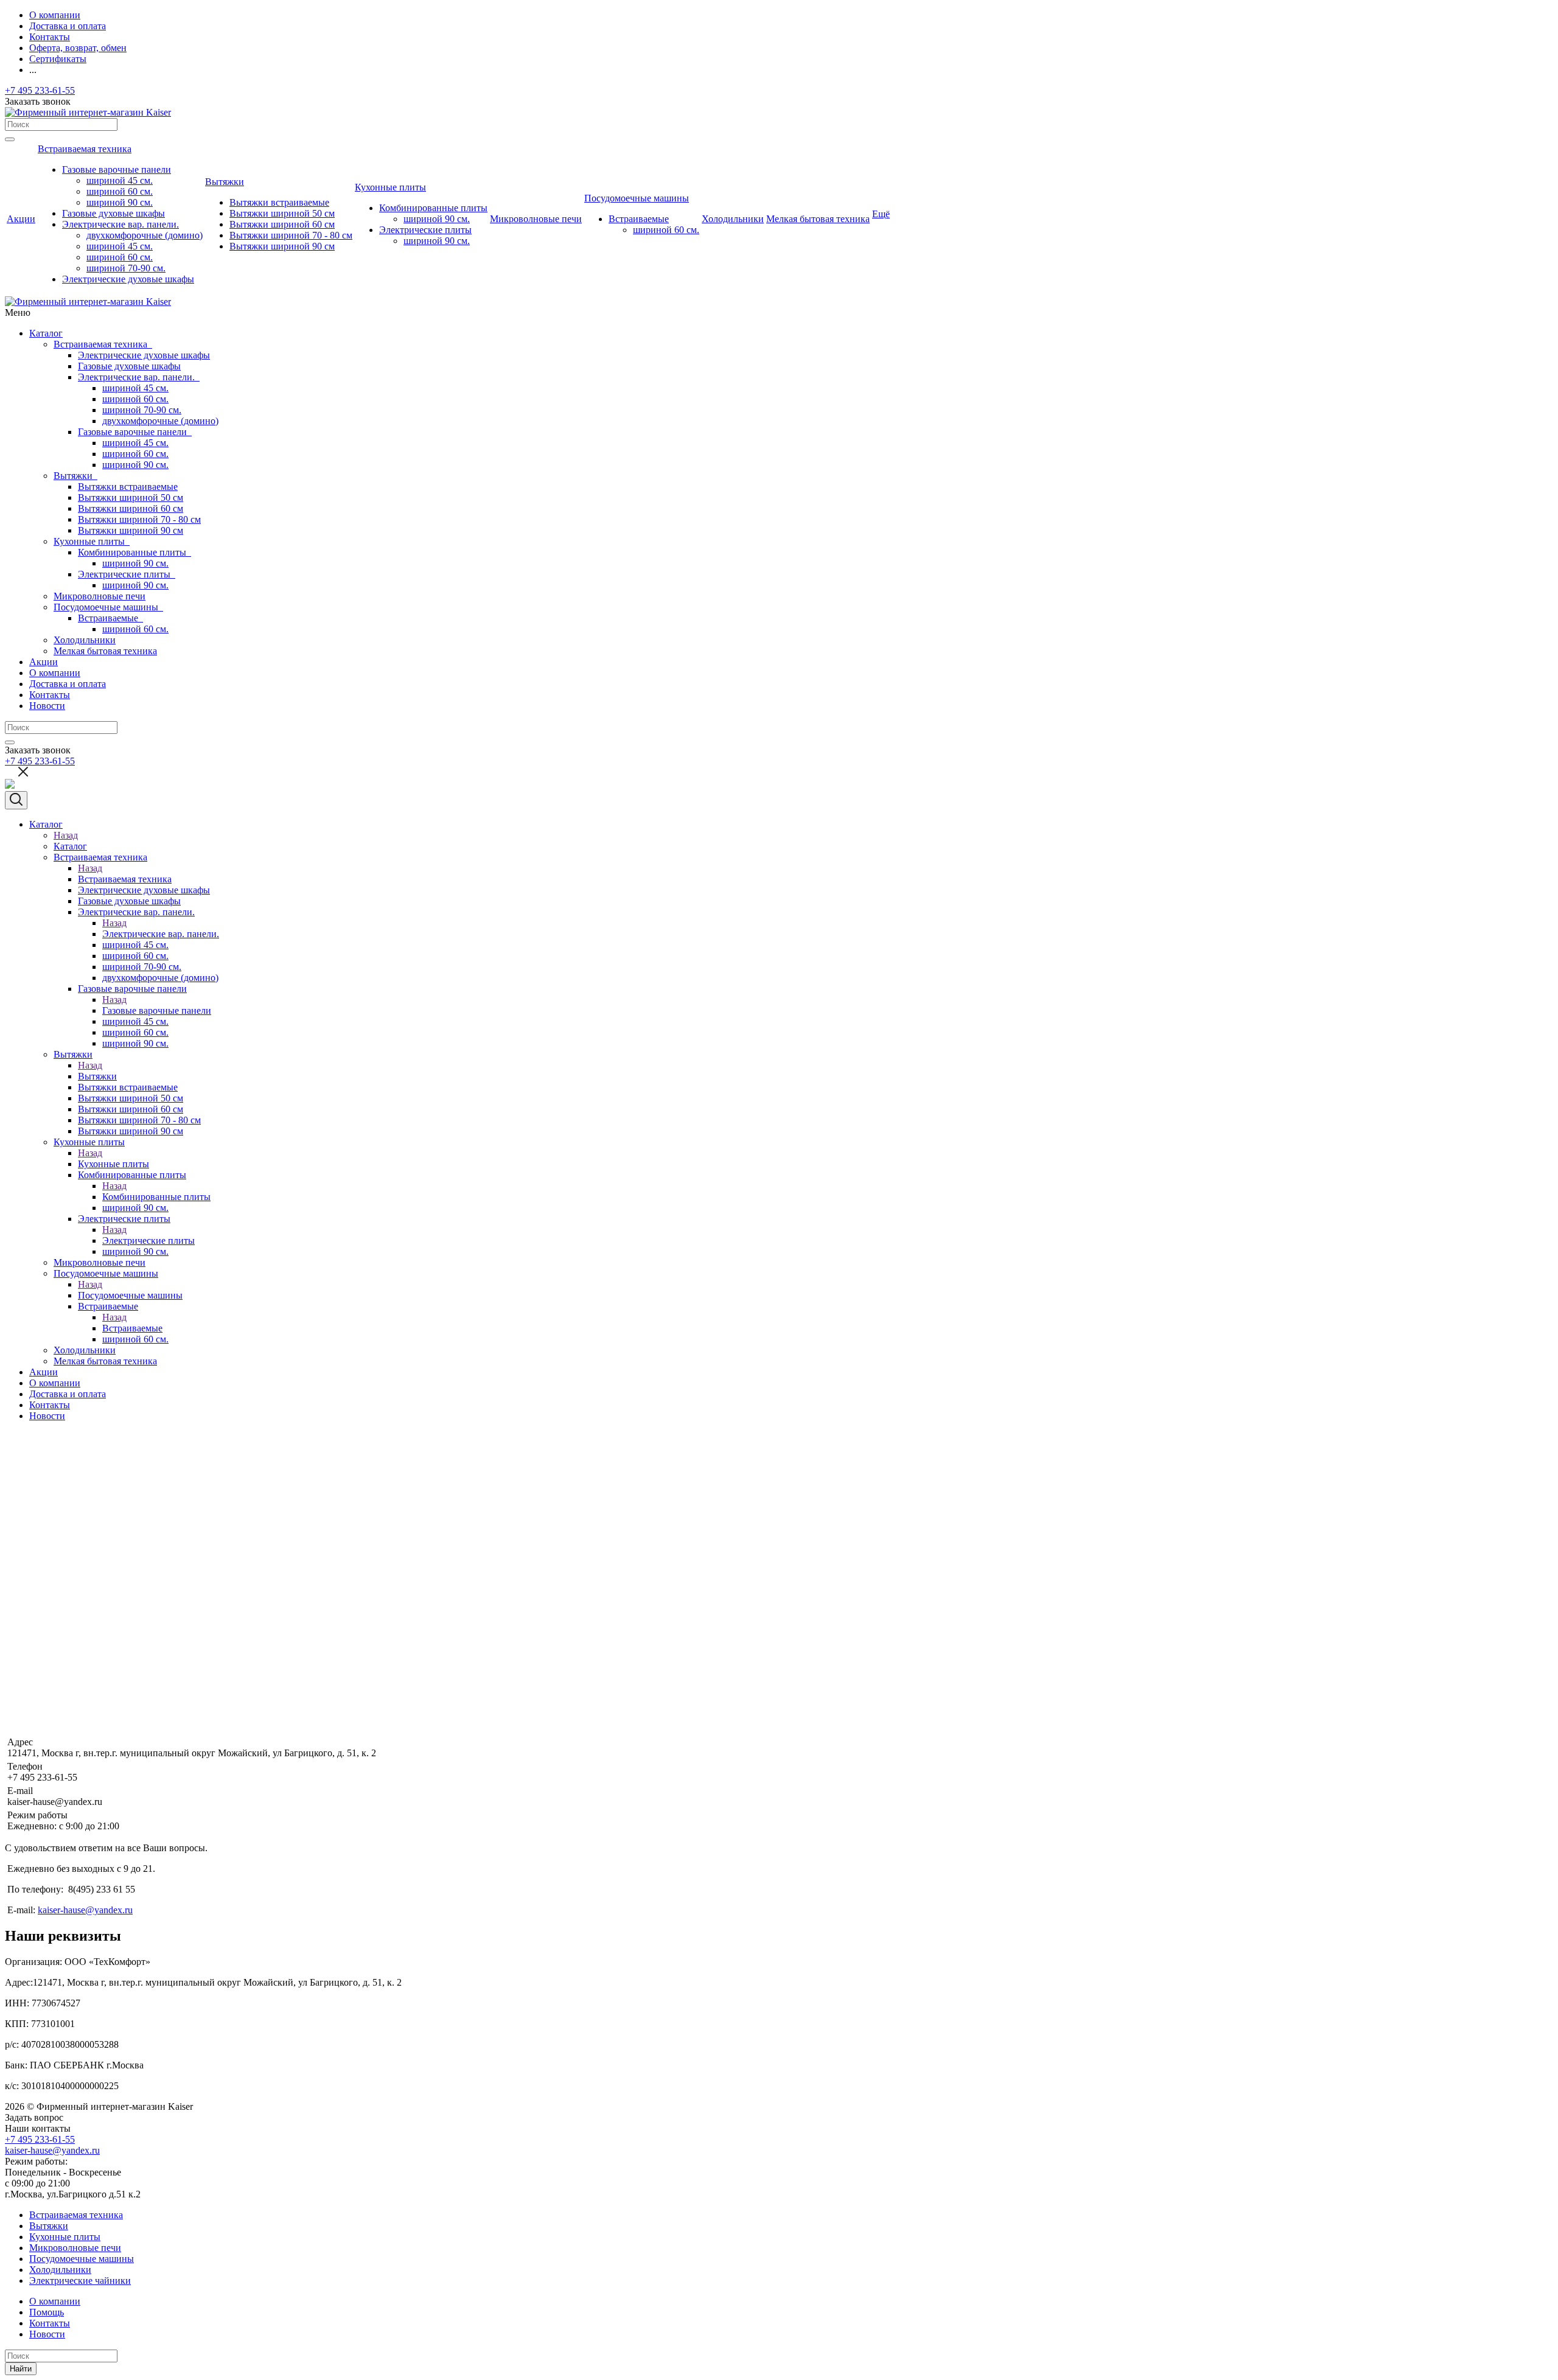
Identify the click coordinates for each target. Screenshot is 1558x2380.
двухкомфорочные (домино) (160, 421)
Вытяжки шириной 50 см (131, 497)
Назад (66, 835)
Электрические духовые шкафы (144, 355)
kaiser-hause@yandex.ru (85, 1910)
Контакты (50, 695)
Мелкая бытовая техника (105, 651)
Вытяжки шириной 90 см (131, 530)
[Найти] (10, 139)
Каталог (46, 333)
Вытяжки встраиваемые (128, 487)
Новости (47, 706)
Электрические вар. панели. (139, 377)
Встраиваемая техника (103, 344)
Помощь (47, 2312)
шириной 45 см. (135, 388)
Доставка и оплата (68, 684)
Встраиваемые (110, 618)
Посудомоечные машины (108, 607)
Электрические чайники (80, 2281)
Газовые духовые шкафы (129, 366)
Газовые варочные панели (135, 432)
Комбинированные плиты (134, 552)
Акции (44, 662)
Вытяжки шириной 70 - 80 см (139, 519)
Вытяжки (75, 476)
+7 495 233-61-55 (40, 90)
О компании (55, 673)
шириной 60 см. (135, 399)
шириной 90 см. (135, 465)
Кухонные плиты (92, 541)
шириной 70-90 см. (142, 410)
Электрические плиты (127, 574)
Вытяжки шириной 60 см (131, 508)
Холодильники (85, 640)
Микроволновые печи (100, 596)
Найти (21, 2369)
